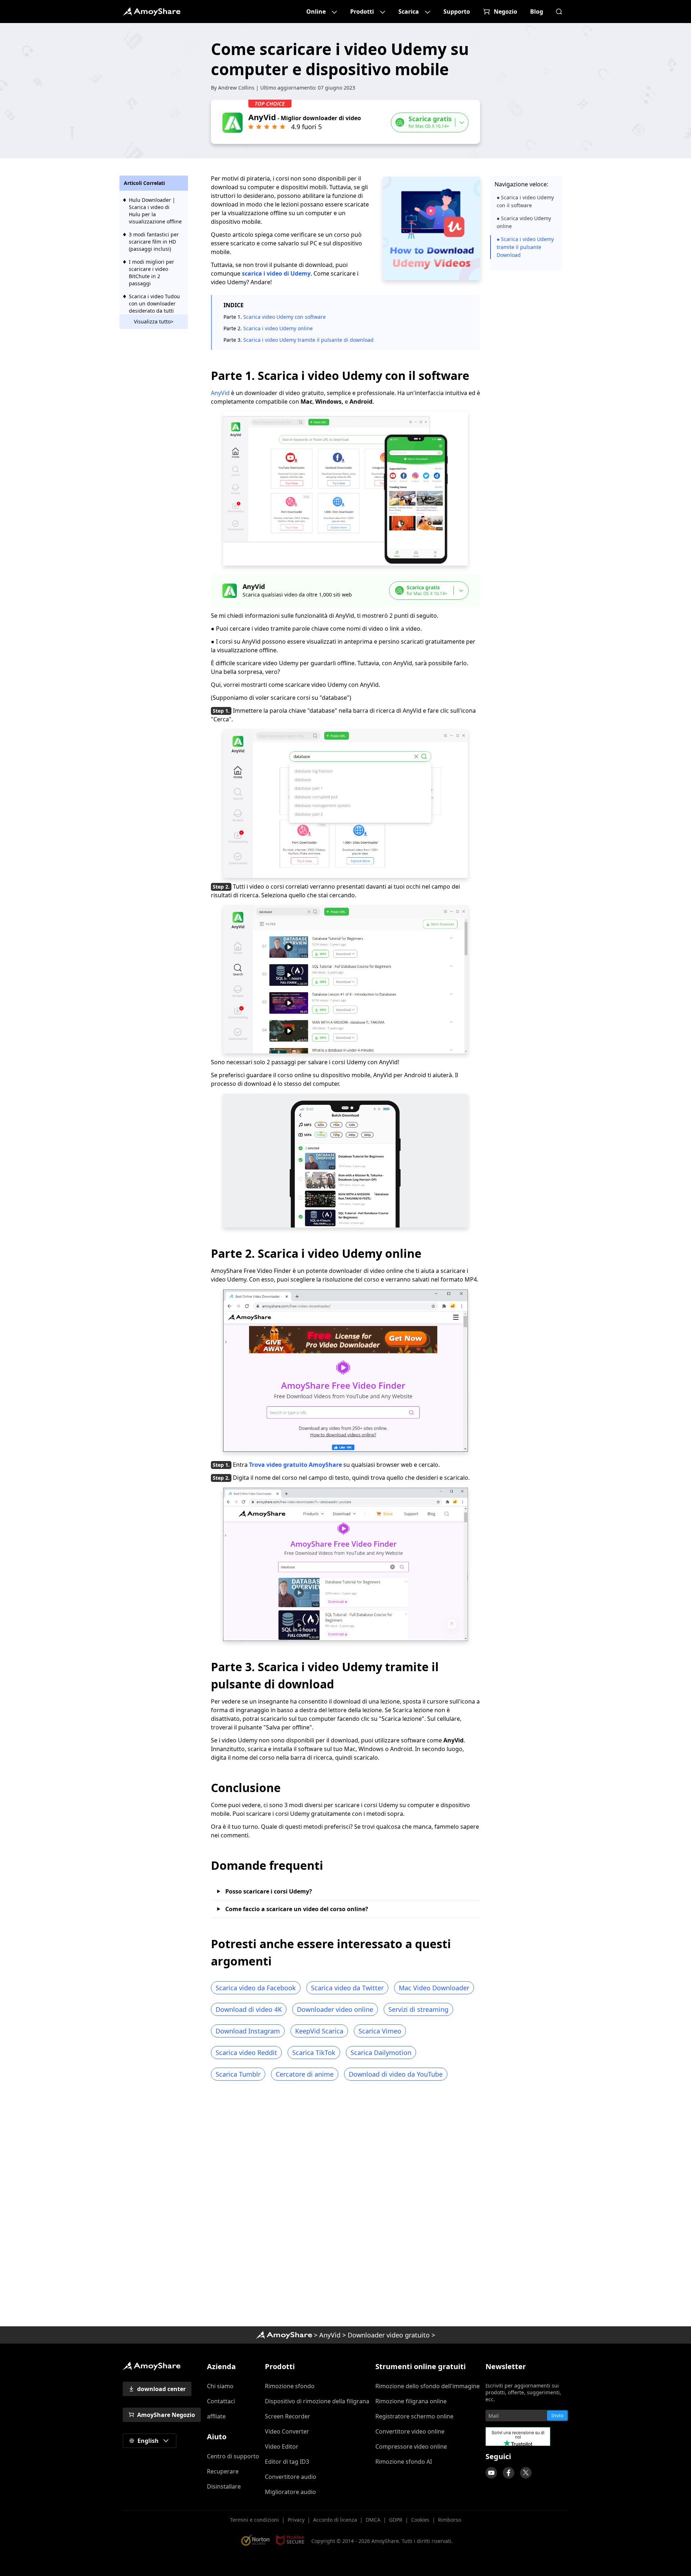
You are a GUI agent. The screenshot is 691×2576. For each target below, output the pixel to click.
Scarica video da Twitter (347, 1988)
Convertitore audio (291, 2477)
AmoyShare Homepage (152, 12)
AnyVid (221, 393)
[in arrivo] (491, 2473)
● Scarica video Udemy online (524, 222)
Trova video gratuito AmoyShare (295, 1465)
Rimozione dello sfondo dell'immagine (428, 2386)
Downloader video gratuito (389, 2335)
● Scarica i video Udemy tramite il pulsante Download (525, 247)
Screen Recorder (288, 2416)
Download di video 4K (249, 2009)
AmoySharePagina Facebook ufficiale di (509, 2473)
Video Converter (287, 2431)
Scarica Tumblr (238, 2074)
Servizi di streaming (418, 2009)
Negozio (505, 12)
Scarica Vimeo (380, 2031)
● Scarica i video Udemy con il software (525, 201)
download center (161, 2389)
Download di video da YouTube (396, 2074)
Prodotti (362, 12)
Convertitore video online (410, 2431)
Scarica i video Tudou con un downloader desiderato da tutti (154, 303)
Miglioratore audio (290, 2492)
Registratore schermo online (414, 2416)
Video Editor (282, 2446)
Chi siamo (220, 2386)
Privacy (296, 2520)
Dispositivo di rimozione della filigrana (317, 2401)
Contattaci (221, 2401)
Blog (537, 12)
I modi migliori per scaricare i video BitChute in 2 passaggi (152, 273)
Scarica (409, 12)
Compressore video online (411, 2446)
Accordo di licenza (335, 2520)
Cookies (420, 2520)
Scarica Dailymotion (381, 2053)
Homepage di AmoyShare (284, 2335)
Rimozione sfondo (290, 2386)
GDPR (396, 2520)
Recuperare (223, 2471)
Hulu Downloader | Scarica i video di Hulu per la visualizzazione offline (155, 211)
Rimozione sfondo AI (404, 2462)
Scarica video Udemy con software (284, 317)
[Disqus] (345, 2206)
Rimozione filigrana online (411, 2401)
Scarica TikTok (314, 2053)
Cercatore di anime (305, 2074)
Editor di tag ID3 (287, 2462)
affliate (216, 2416)
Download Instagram (248, 2031)
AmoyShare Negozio (166, 2415)
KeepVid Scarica (319, 2031)
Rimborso (450, 2520)
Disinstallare (224, 2486)
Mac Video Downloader (434, 1988)
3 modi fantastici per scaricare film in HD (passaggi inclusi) (154, 242)
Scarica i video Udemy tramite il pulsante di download (308, 340)
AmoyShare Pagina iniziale (152, 2366)
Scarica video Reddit (246, 2053)
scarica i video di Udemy (276, 273)
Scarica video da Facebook (256, 1988)
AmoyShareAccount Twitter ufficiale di (526, 2473)
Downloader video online (335, 2009)
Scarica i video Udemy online (278, 328)
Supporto (457, 12)
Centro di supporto (233, 2456)
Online (316, 12)
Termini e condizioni (254, 2520)
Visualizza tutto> (154, 321)
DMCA (373, 2520)
